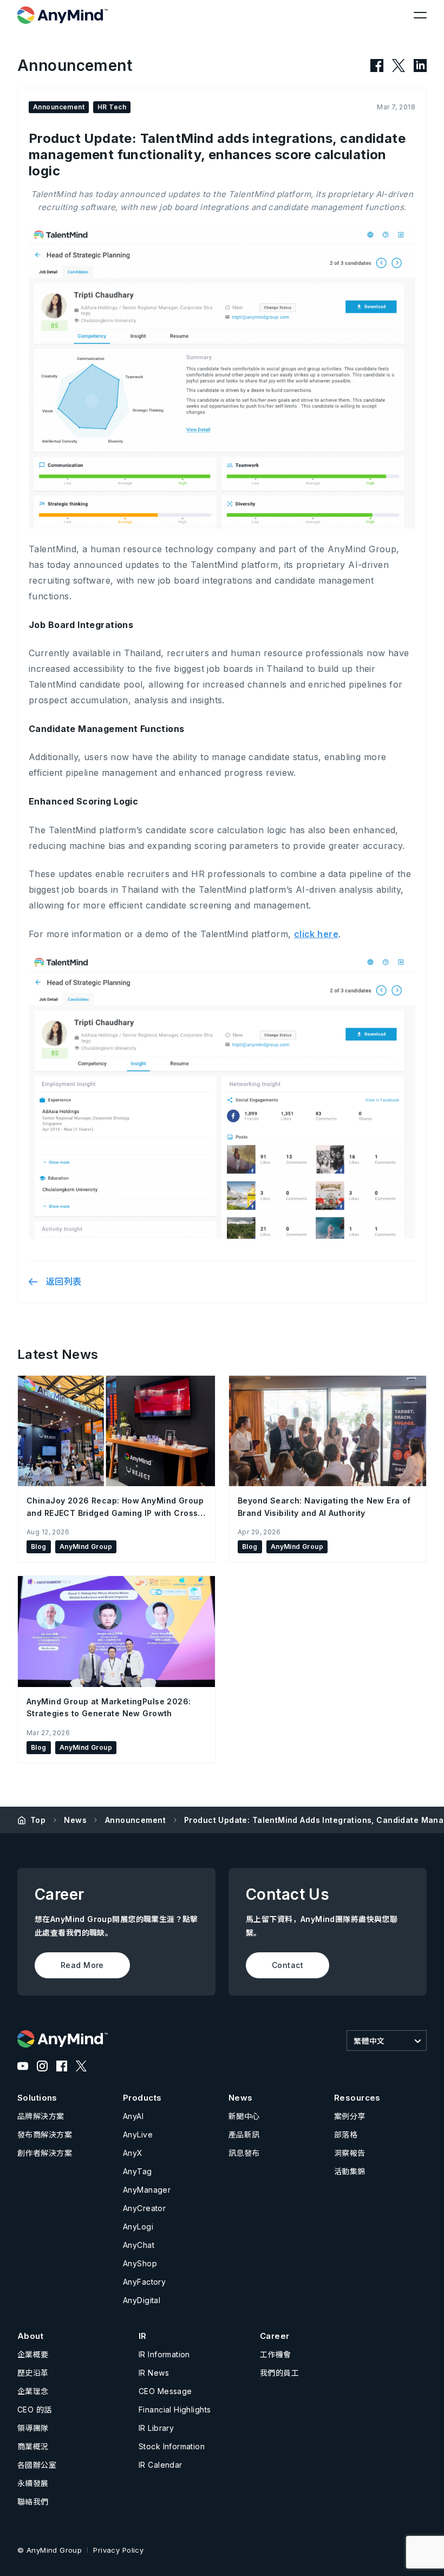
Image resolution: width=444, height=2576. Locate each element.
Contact (288, 1965)
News (75, 1820)
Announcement (135, 1820)
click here (316, 934)
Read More (82, 1965)
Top (38, 1820)
